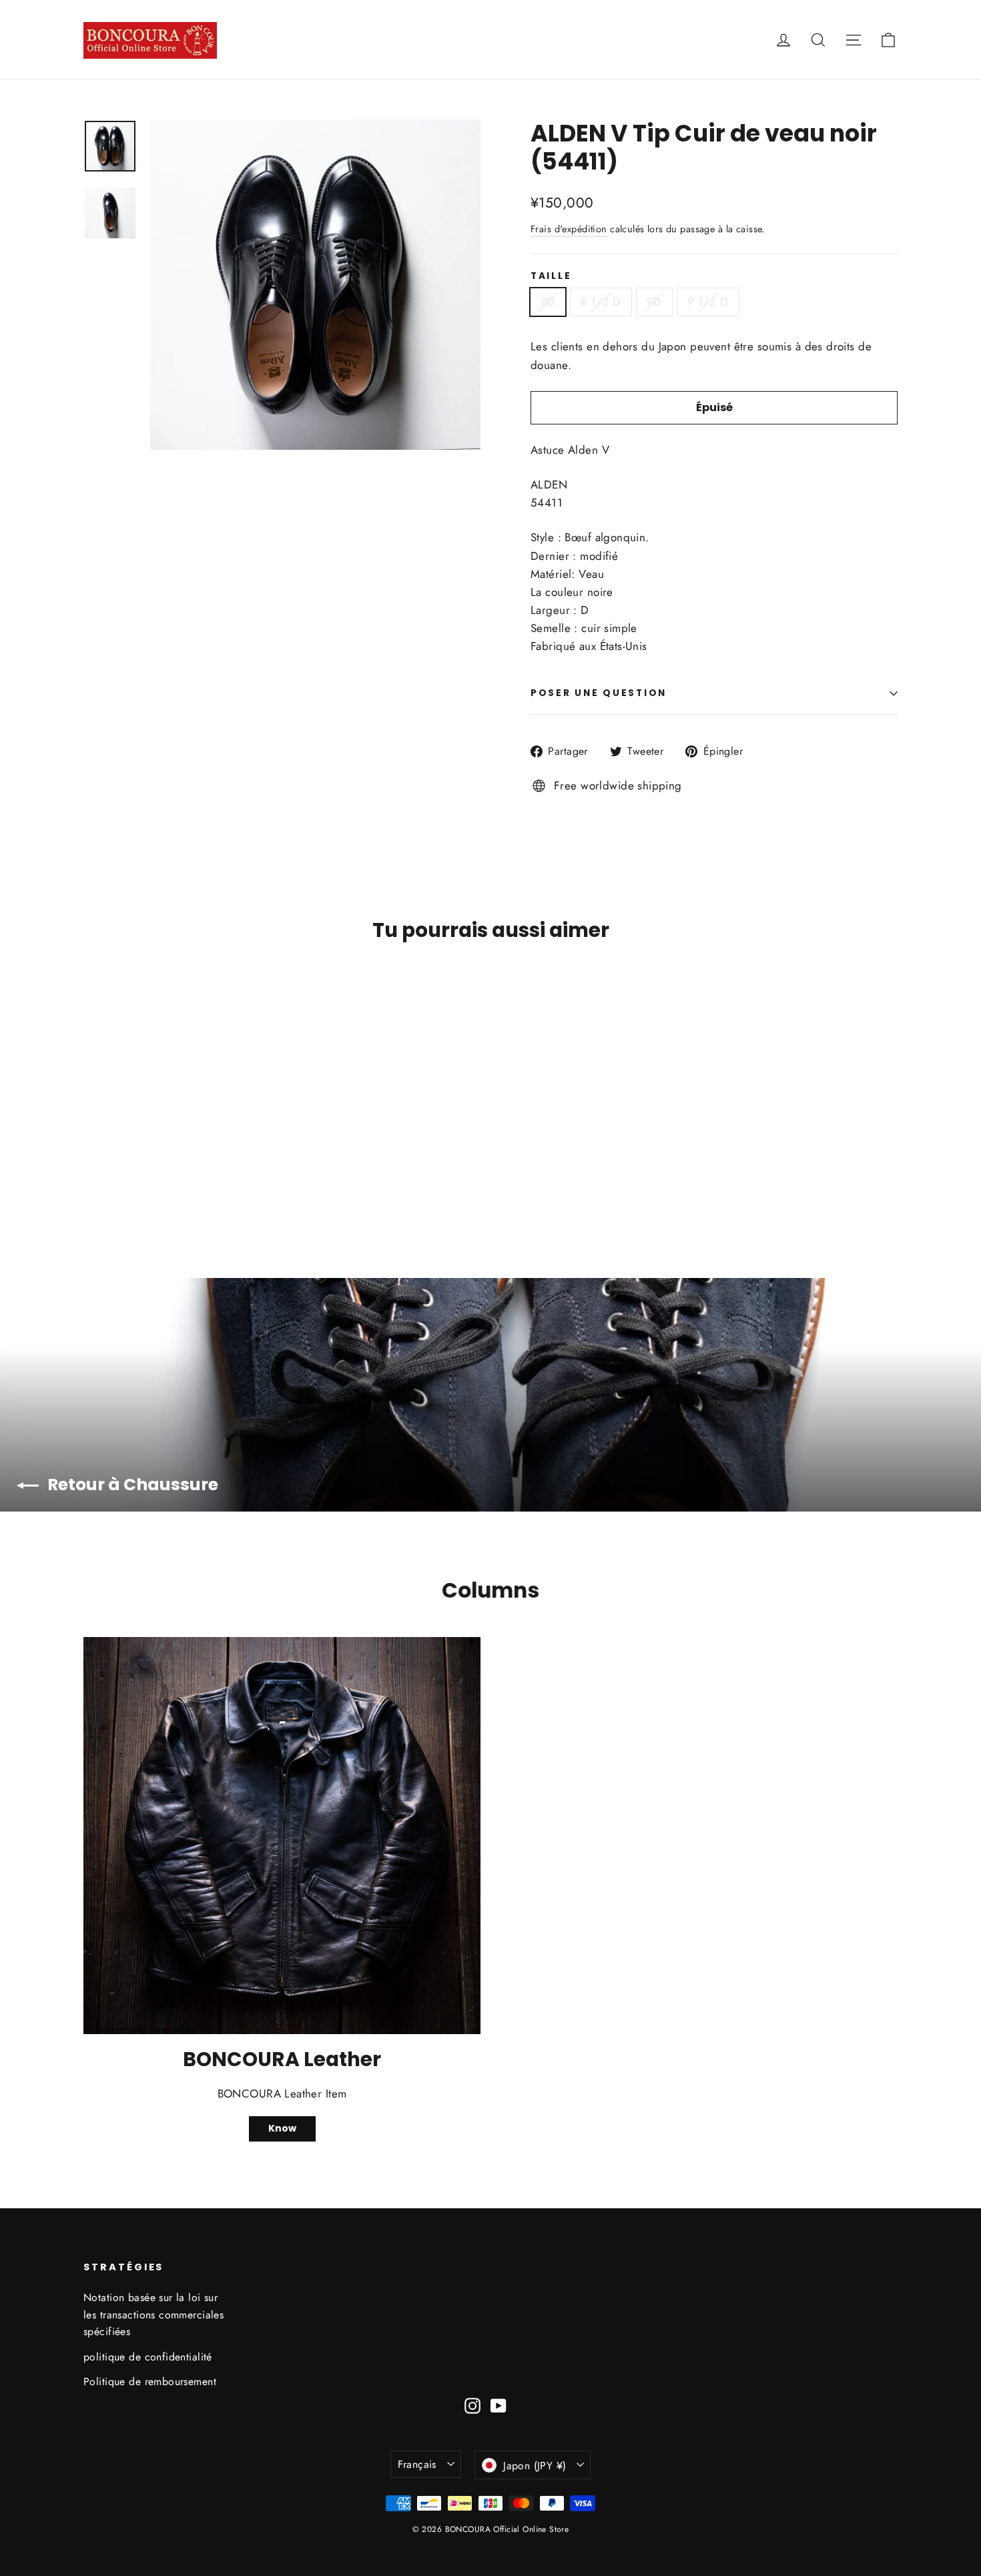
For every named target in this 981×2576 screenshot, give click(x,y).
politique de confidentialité (148, 2357)
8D (548, 302)
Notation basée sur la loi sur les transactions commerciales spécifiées (153, 2314)
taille (551, 276)
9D (654, 302)
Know (282, 2128)
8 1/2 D (601, 302)
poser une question (599, 693)
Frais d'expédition (569, 229)
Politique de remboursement (150, 2381)
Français (417, 2464)
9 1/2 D (708, 302)
